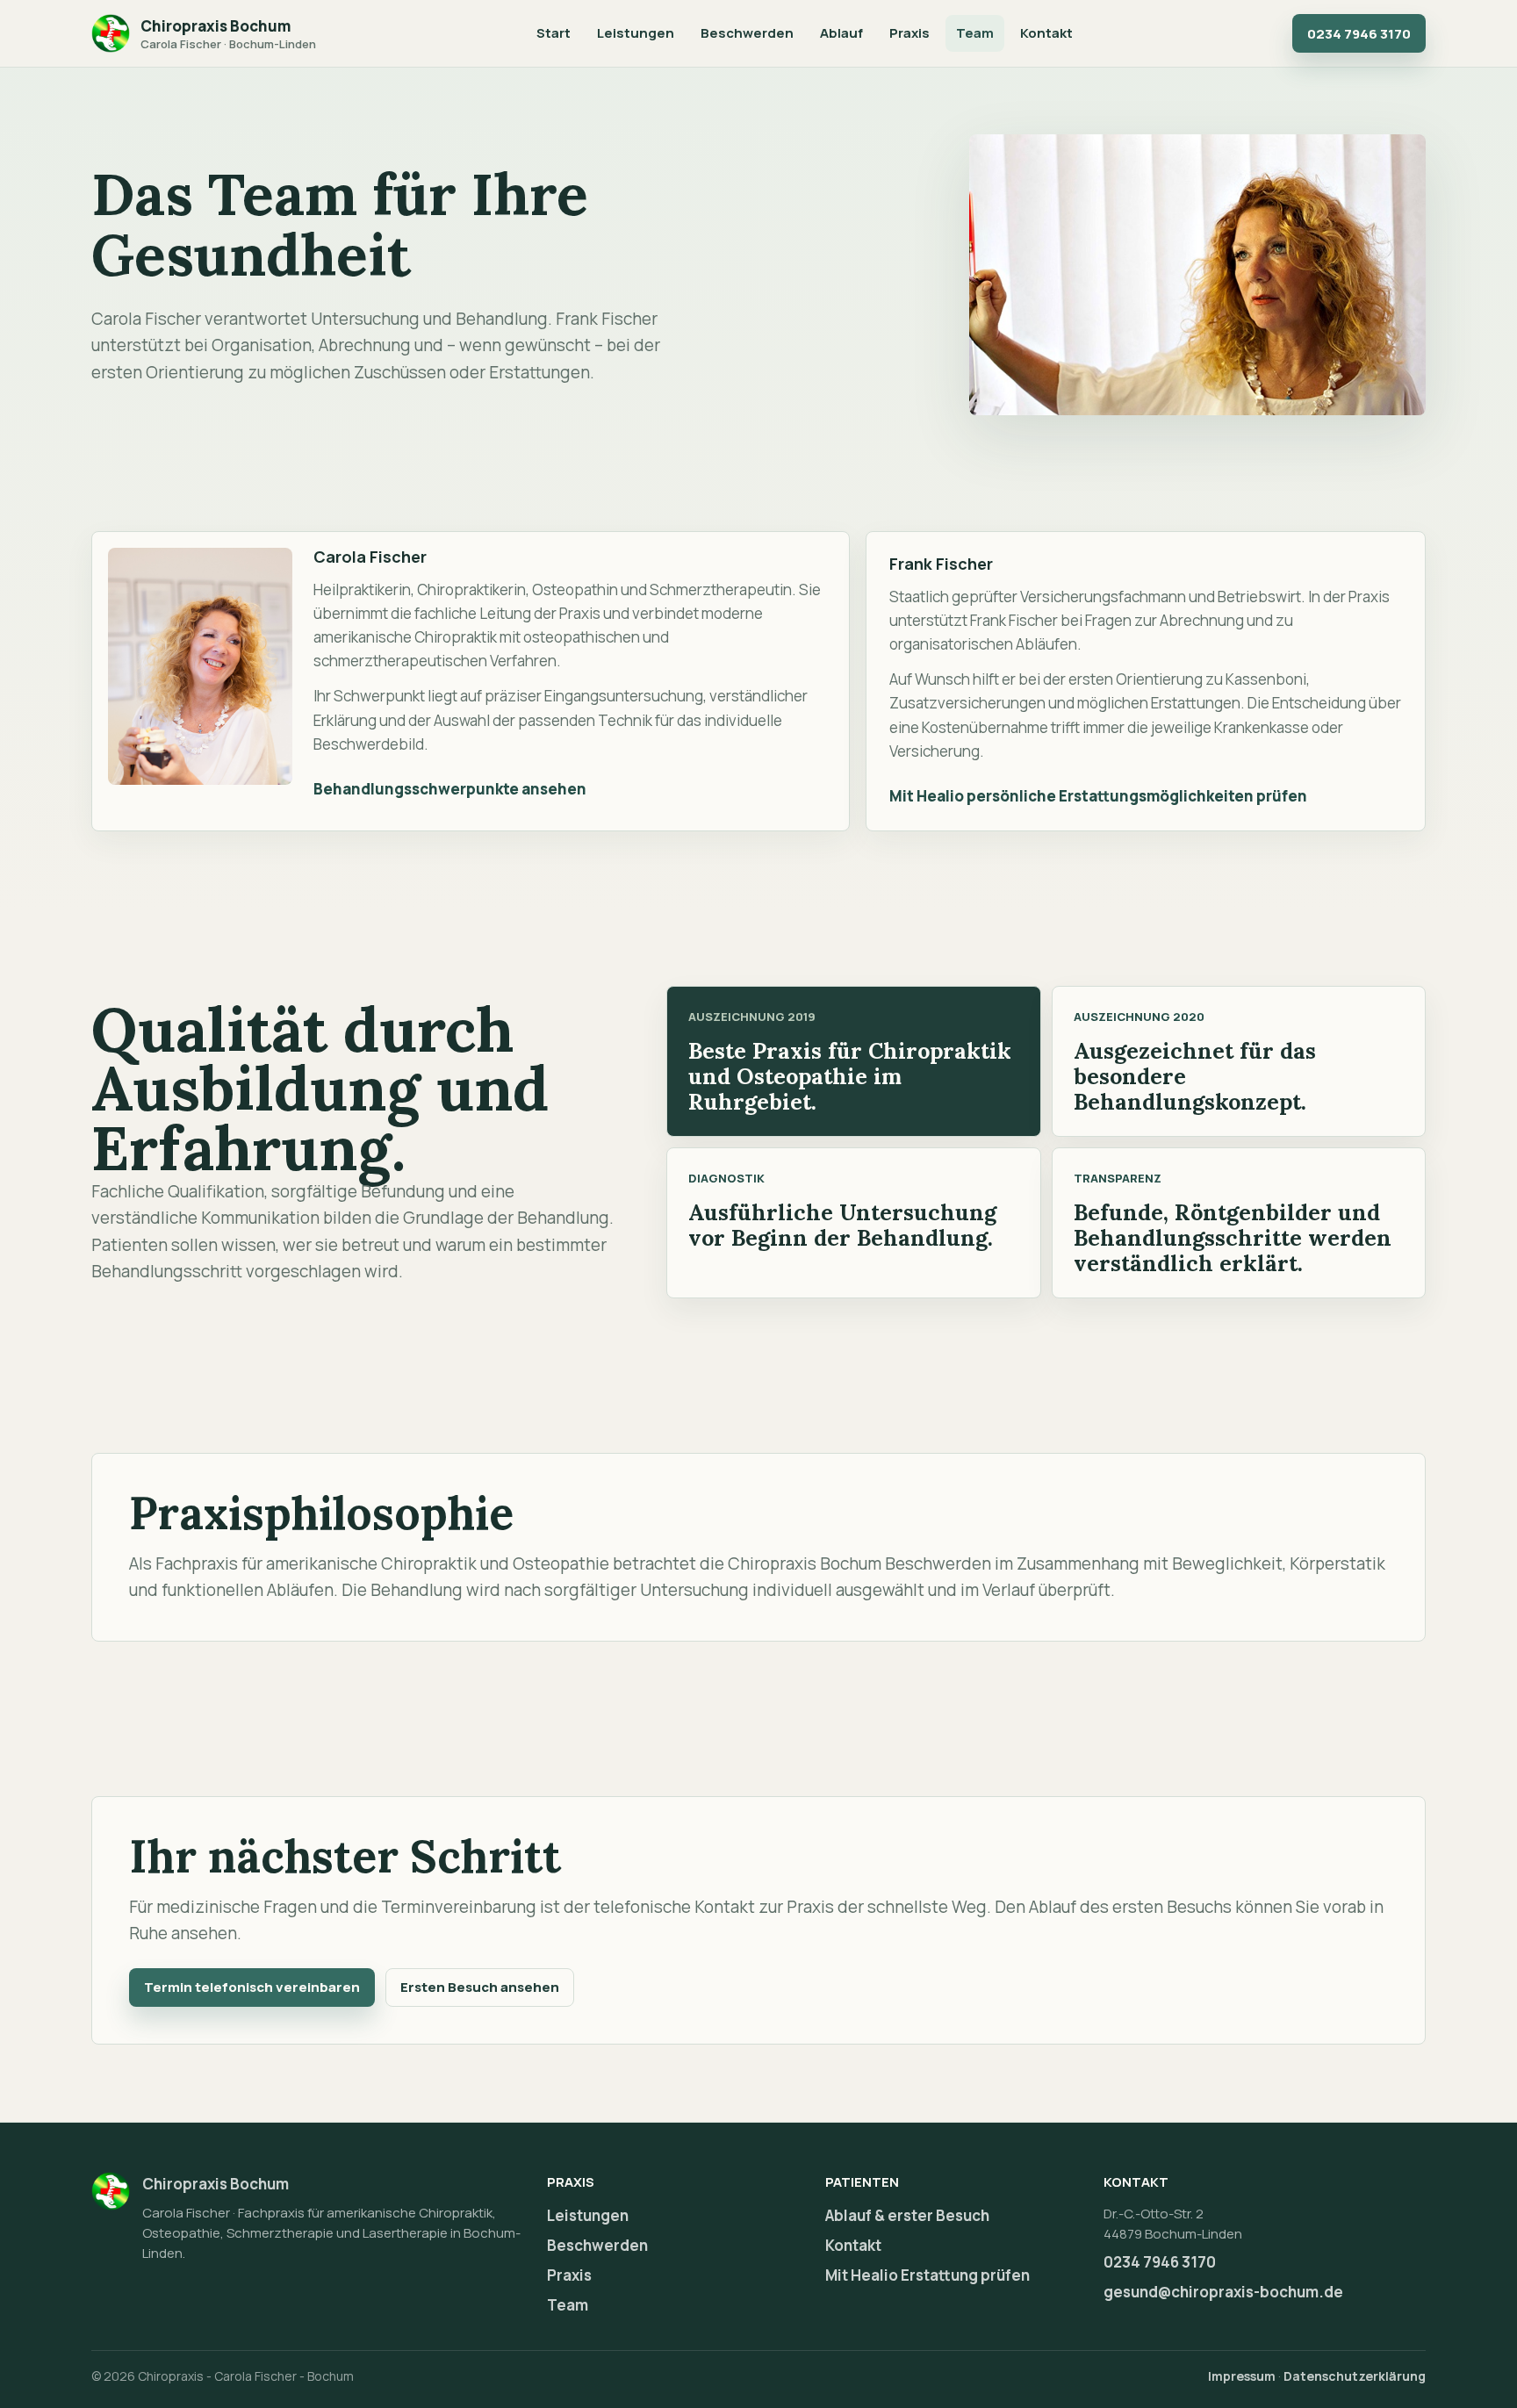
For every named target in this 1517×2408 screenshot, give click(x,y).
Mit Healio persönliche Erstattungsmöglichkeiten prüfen (1098, 796)
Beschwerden (747, 33)
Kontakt (1046, 33)
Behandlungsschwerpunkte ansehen (450, 789)
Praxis (909, 33)
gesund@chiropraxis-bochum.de (1223, 2292)
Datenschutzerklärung (1355, 2376)
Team (975, 33)
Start (554, 33)
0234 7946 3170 (1359, 34)
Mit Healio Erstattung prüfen (927, 2275)
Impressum (1242, 2376)
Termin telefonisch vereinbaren (252, 1987)
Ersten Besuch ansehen (480, 1987)
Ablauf (841, 33)
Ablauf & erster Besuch (907, 2215)
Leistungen (636, 33)
